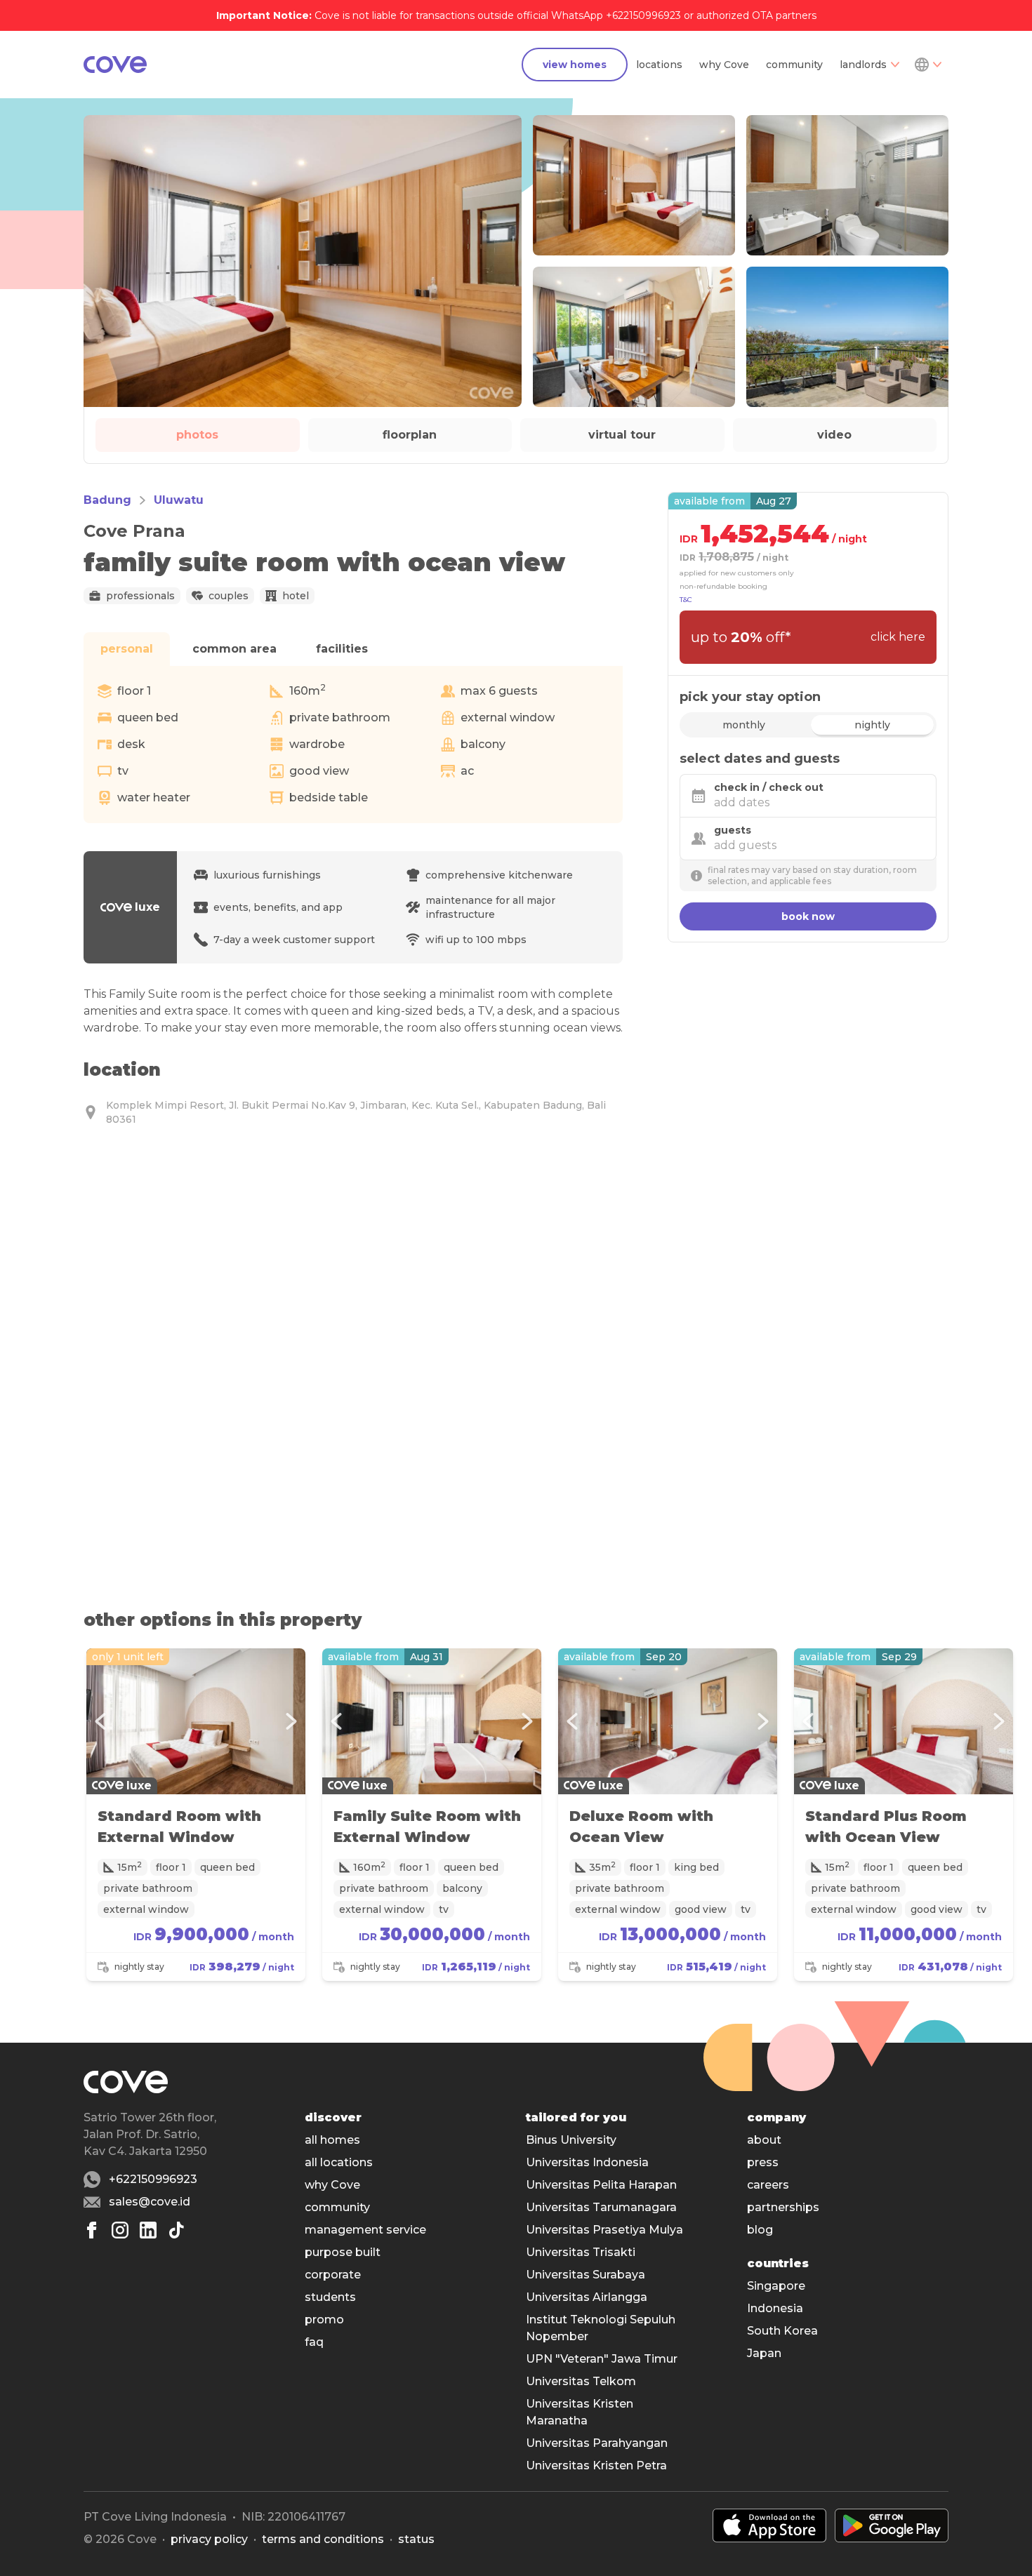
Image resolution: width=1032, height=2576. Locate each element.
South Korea (782, 2331)
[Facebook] (92, 2230)
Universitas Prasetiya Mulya (604, 2230)
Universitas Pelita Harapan (601, 2185)
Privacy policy (209, 2539)
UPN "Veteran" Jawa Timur (602, 2359)
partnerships (783, 2207)
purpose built (343, 2252)
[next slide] (291, 1721)
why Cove (724, 65)
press (763, 2162)
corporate (333, 2275)
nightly (872, 725)
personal (127, 649)
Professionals (140, 596)
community (794, 65)
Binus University (571, 2140)
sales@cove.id (150, 2202)
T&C (686, 600)
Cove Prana (134, 531)
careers (768, 2185)
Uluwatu (179, 500)
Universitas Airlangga (587, 2297)
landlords (863, 65)
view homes (575, 65)
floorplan (410, 435)
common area (234, 649)
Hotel (296, 596)
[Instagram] (120, 2230)
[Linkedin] (148, 2230)
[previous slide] (100, 1721)
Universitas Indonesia (587, 2162)
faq (314, 2342)
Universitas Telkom (581, 2381)
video (834, 435)
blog (760, 2230)
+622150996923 (153, 2179)
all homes (332, 2140)
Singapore (776, 2286)
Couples (229, 596)
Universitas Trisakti (581, 2252)
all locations (339, 2162)
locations (659, 65)
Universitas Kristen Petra (596, 2465)
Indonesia (775, 2308)
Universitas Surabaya (586, 2275)
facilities (342, 649)
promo (324, 2320)
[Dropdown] (927, 65)
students (330, 2297)
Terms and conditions (323, 2539)
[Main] (115, 65)
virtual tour (622, 435)
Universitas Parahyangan (597, 2443)
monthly (744, 725)
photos (197, 435)
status (416, 2539)
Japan (764, 2353)
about (764, 2140)
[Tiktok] (176, 2230)
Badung (107, 500)
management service (365, 2230)
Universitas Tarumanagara (601, 2207)
